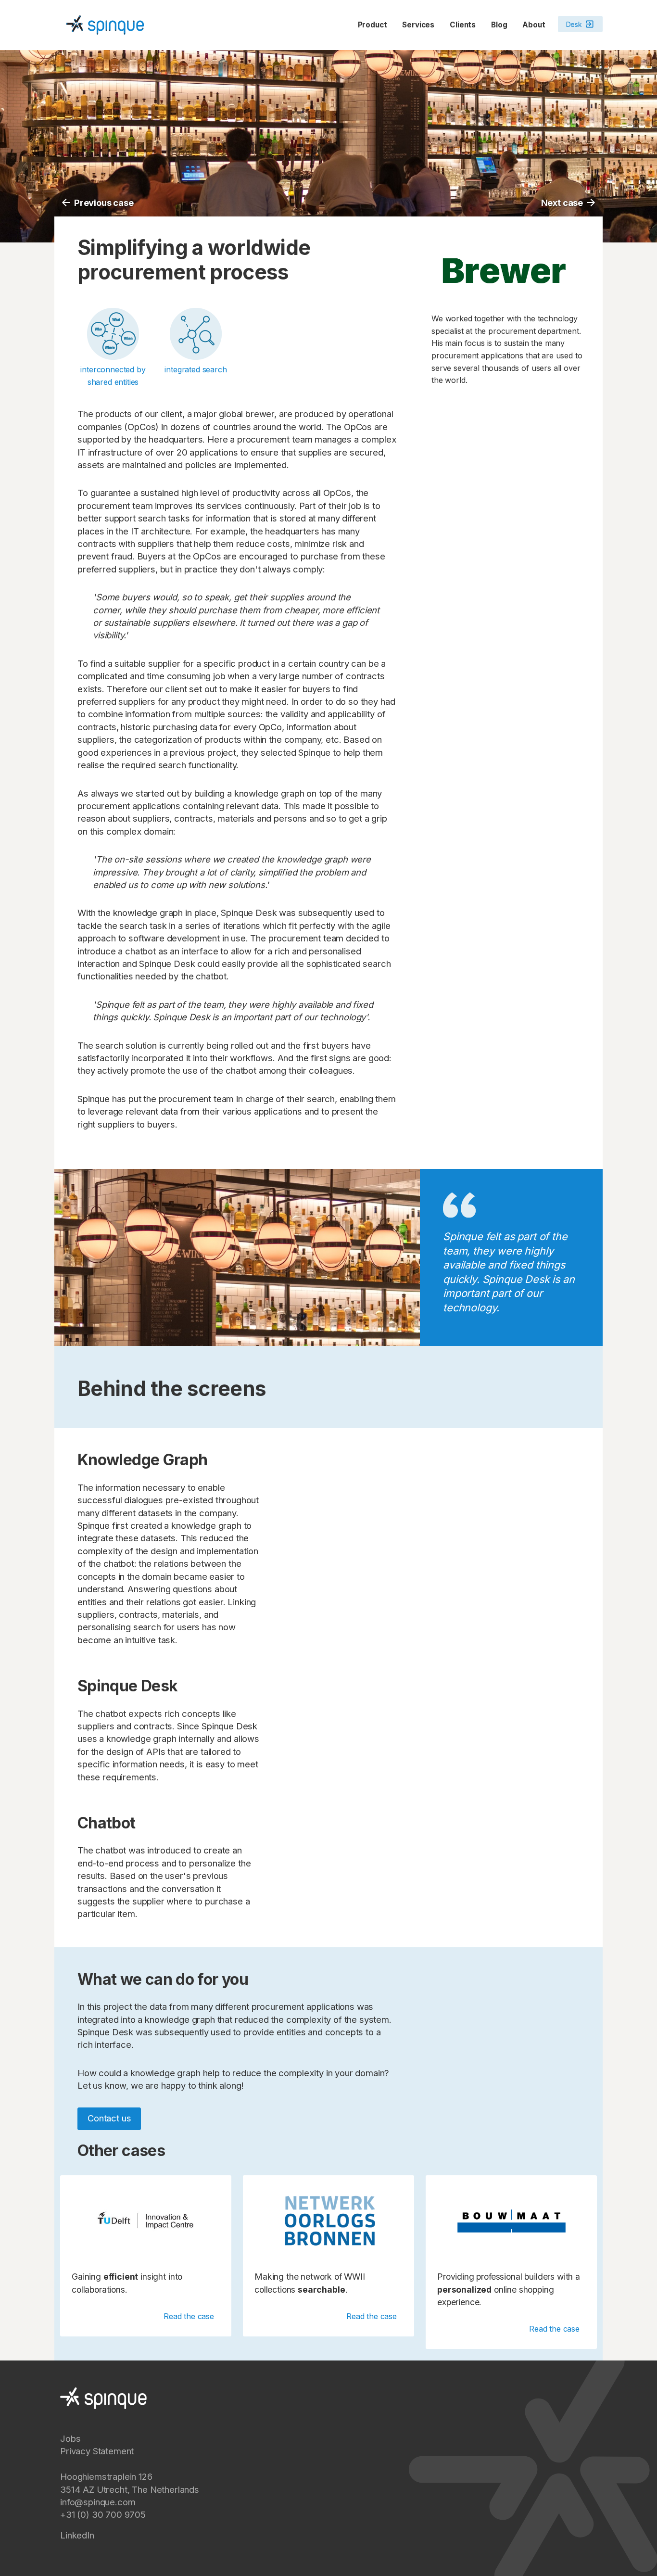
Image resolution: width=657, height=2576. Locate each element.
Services (418, 25)
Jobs (70, 2438)
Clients (463, 25)
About (534, 25)
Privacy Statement (97, 2451)
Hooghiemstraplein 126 (106, 2476)
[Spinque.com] (105, 24)
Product (373, 25)
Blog (499, 25)
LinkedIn (77, 2535)
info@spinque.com (98, 2502)
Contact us (109, 2118)
